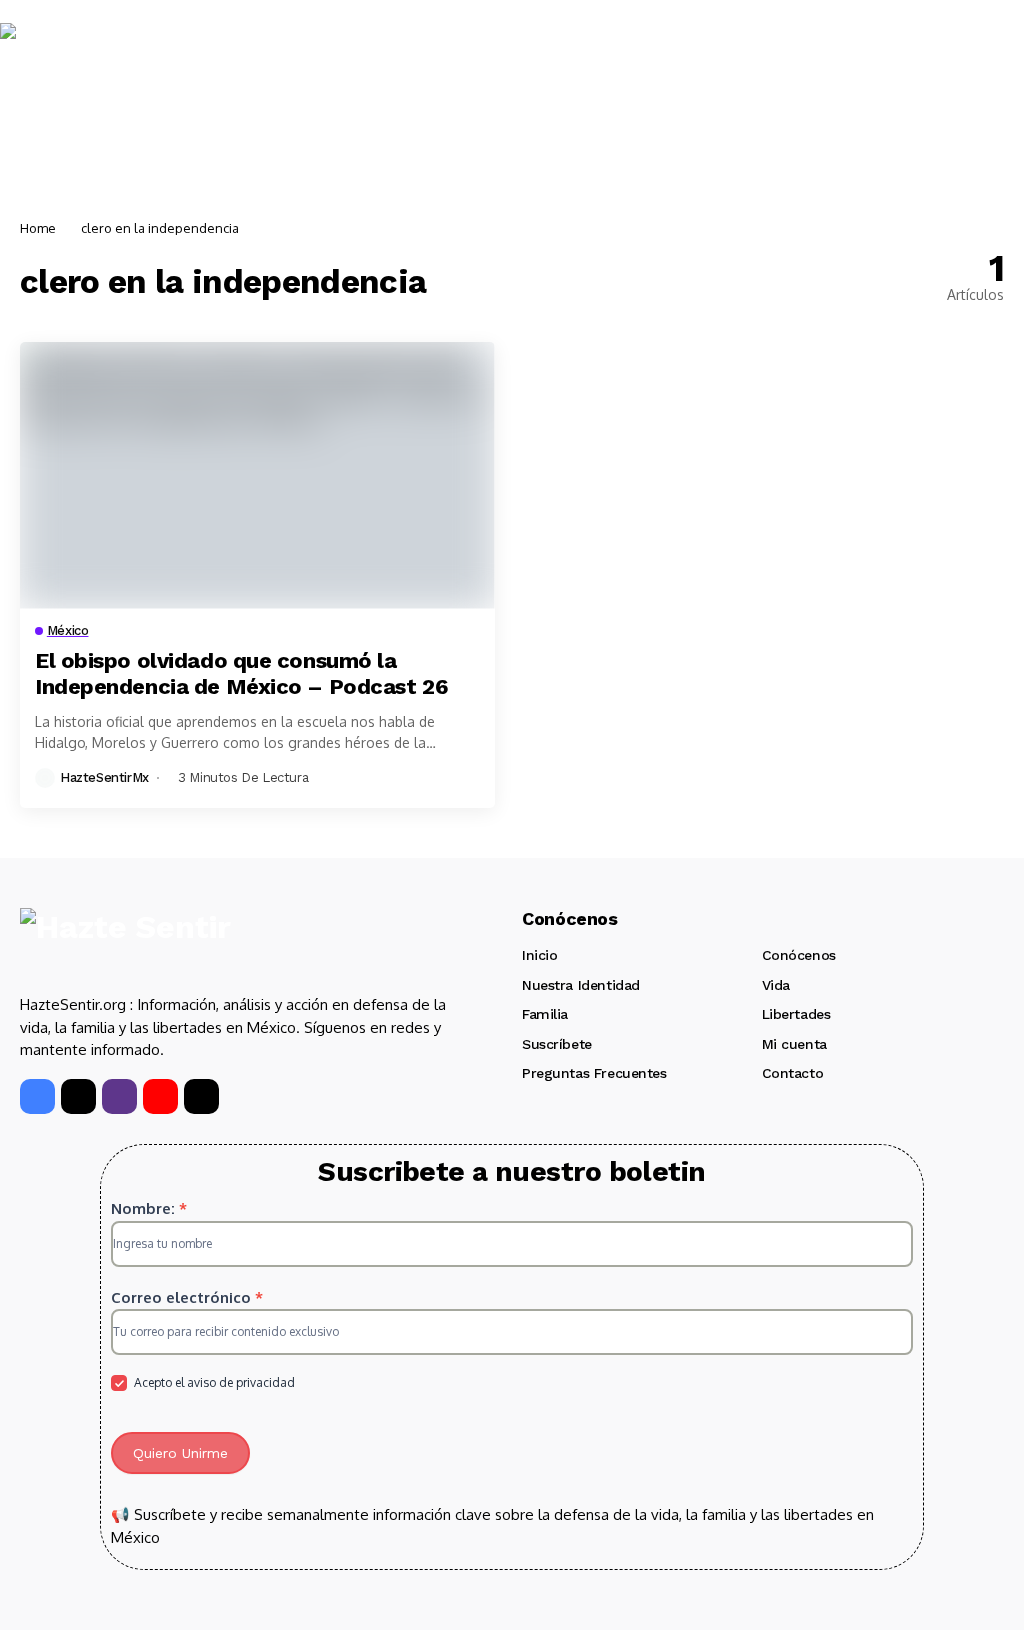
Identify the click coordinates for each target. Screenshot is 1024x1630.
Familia (545, 1014)
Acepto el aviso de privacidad (213, 1382)
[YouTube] (160, 1096)
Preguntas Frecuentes (594, 1073)
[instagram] (119, 1096)
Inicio (539, 955)
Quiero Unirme (180, 1453)
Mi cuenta (794, 1044)
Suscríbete (557, 1044)
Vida (776, 985)
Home (38, 228)
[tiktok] (201, 1096)
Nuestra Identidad (581, 985)
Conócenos (799, 955)
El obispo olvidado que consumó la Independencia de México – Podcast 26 (241, 673)
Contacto (793, 1073)
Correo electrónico (187, 1297)
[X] (78, 1096)
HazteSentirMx (104, 777)
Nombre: (149, 1208)
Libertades (796, 1014)
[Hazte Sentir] (60, 61)
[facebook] (37, 1096)
